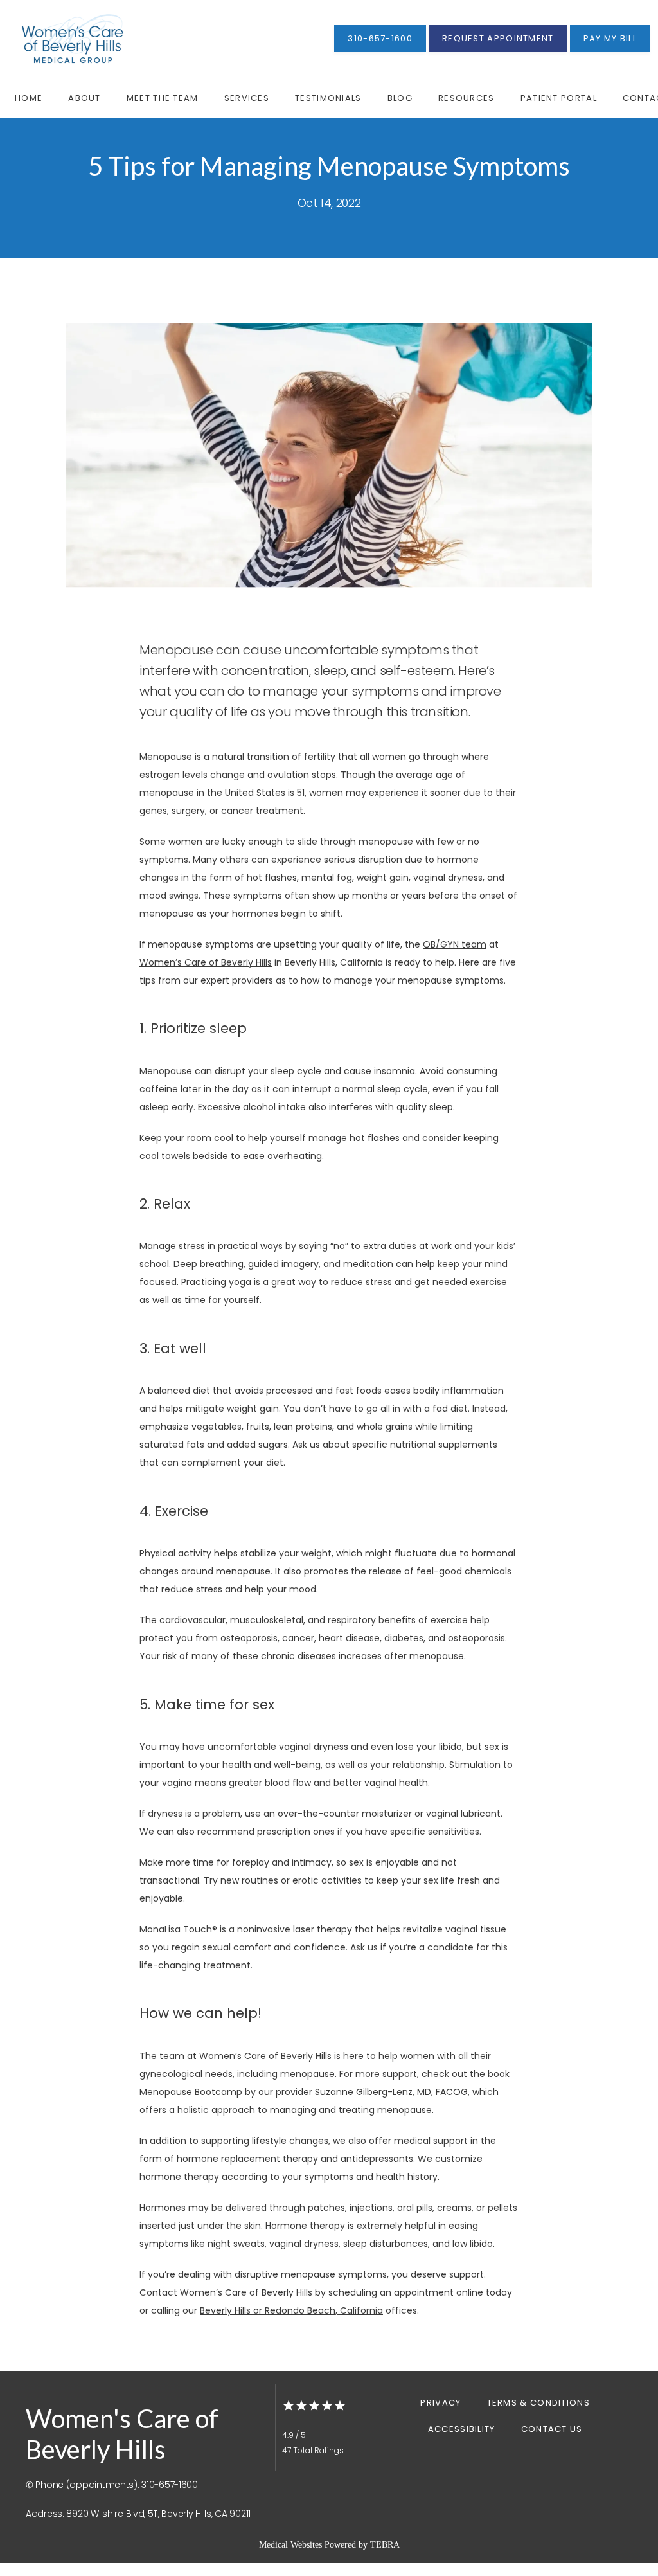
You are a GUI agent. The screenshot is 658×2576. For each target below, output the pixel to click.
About (84, 98)
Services (247, 98)
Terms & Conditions (538, 2403)
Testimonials (328, 98)
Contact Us (552, 2429)
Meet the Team (163, 98)
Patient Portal (559, 98)
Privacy (440, 2403)
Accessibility (462, 2429)
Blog (400, 98)
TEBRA (385, 2545)
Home (29, 98)
